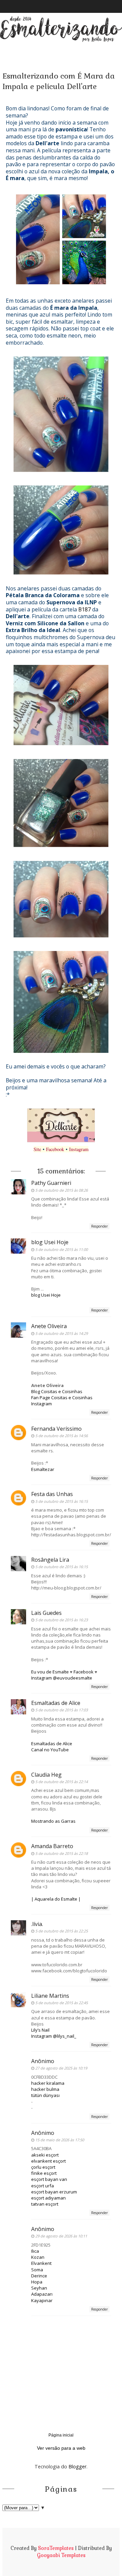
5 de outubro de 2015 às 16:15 (62, 1501)
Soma (37, 2270)
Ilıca (35, 2251)
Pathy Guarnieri (51, 1183)
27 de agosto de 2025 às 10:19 (61, 2068)
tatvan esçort (45, 2204)
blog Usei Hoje (50, 1242)
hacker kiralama (48, 2083)
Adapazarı (42, 2294)
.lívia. (37, 1924)
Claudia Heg (46, 1775)
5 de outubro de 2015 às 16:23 (62, 1620)
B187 (85, 609)
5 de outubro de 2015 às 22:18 (62, 1853)
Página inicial (61, 2435)
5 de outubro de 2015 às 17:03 (62, 1710)
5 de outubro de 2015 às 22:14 (62, 1782)
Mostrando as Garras (53, 1821)
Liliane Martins (50, 1996)
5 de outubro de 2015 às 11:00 (62, 1249)
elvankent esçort (48, 2161)
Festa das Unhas (52, 1494)
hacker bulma (45, 2089)
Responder (99, 1226)
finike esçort (44, 2173)
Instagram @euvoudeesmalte (62, 1678)
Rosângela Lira (50, 1560)
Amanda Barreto (52, 1846)
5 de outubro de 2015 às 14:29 (62, 1333)
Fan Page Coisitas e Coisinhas (62, 1398)
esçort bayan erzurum (54, 2192)
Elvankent (41, 2263)
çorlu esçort (43, 2167)
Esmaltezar (43, 1469)
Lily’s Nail (40, 2030)
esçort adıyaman (48, 2198)
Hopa (37, 2282)
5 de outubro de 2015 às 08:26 (62, 1190)
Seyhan (39, 2288)
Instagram (79, 1149)
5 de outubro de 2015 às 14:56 (62, 1436)
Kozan (38, 2257)
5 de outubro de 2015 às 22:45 (62, 2003)
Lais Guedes (46, 1613)
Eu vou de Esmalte (50, 1672)
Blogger (77, 2466)
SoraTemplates (56, 2548)
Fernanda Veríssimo (56, 1429)
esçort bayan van (49, 2179)
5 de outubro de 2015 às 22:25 (62, 1931)
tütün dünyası (45, 2095)
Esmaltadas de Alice (56, 1703)
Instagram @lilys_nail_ (54, 2036)
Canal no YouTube (50, 1750)
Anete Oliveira (49, 1326)
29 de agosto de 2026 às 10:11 (61, 2236)
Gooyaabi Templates (61, 2555)
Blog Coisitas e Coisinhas (57, 1391)
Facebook (55, 1149)
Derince (39, 2276)
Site (37, 1149)
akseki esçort (45, 2155)
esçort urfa (43, 2186)
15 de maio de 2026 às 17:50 (60, 2140)
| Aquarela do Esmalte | (56, 1899)
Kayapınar (42, 2300)
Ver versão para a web (61, 2448)
